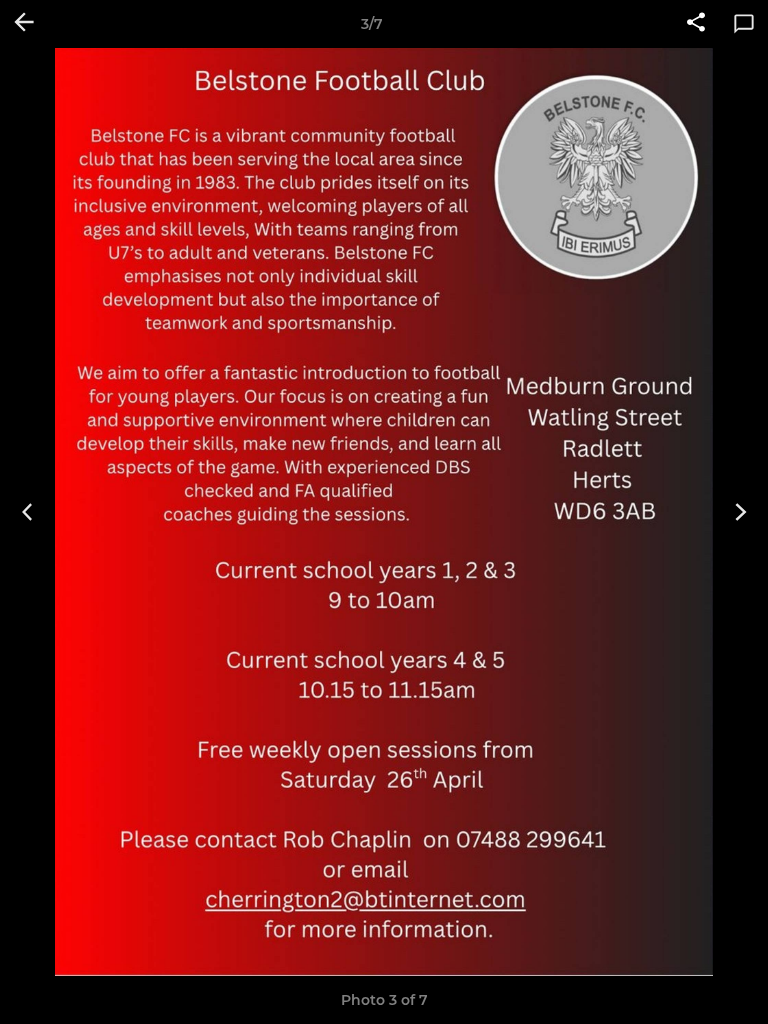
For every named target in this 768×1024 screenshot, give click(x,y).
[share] (696, 24)
